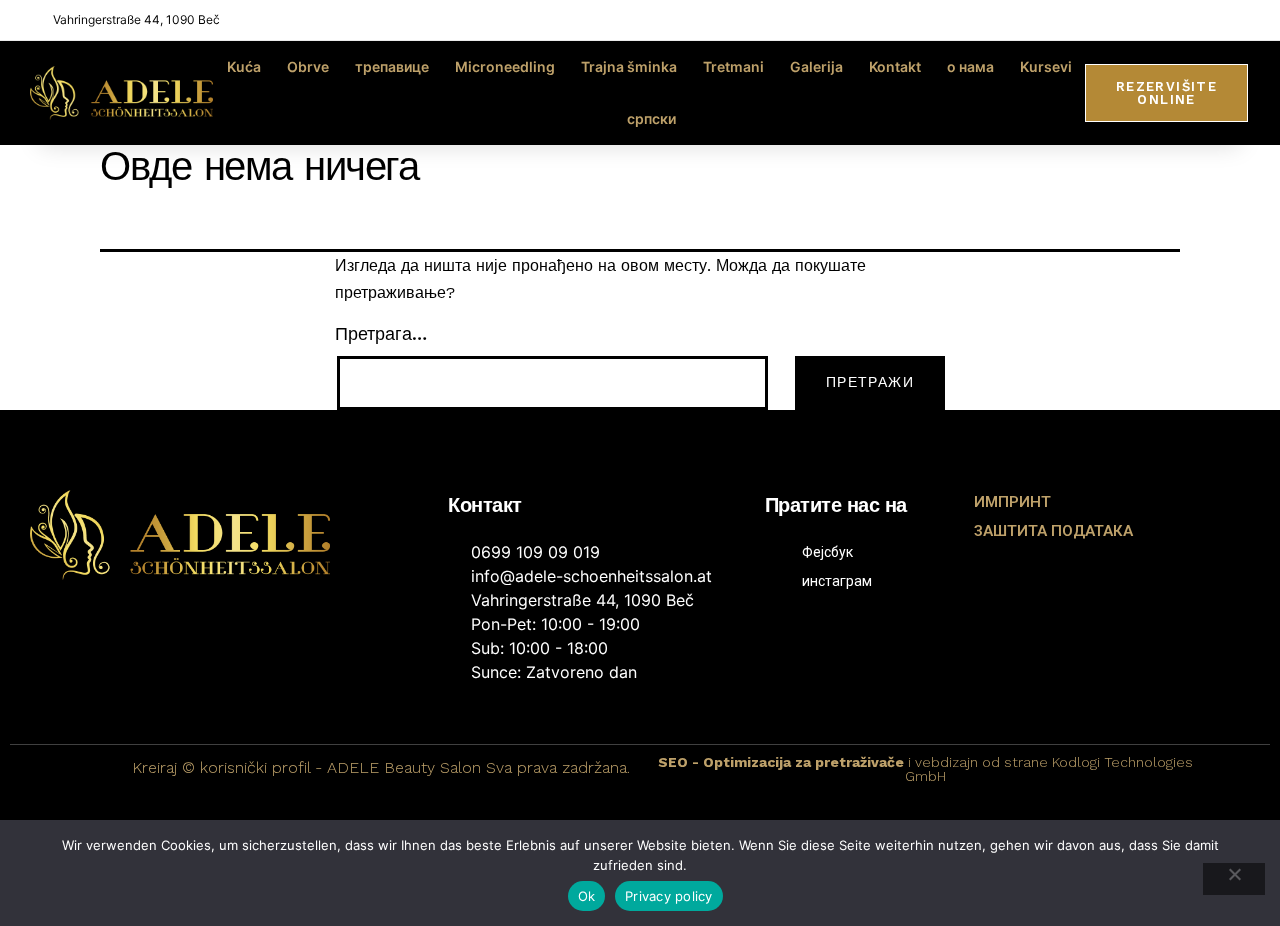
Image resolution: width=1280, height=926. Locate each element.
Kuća (244, 66)
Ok (587, 896)
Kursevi (1046, 66)
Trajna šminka (629, 66)
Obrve (308, 66)
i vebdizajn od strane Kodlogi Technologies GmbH (925, 769)
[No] (1234, 879)
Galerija (816, 66)
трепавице (392, 66)
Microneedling (505, 66)
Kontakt (895, 66)
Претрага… (381, 333)
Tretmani (733, 66)
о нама (970, 66)
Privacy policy (669, 896)
